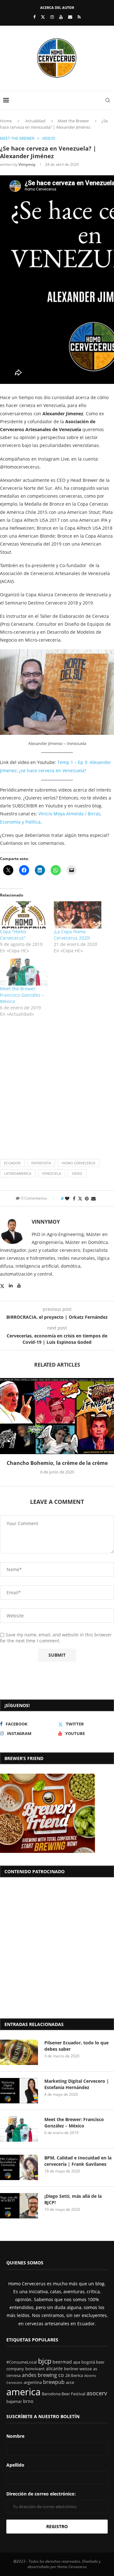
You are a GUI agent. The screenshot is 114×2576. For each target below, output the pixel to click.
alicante (54, 2369)
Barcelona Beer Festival (63, 2394)
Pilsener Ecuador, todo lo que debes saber (76, 2046)
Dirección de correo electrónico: (41, 2494)
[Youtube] (61, 17)
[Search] (108, 100)
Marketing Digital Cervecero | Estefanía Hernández (77, 2084)
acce (70, 2382)
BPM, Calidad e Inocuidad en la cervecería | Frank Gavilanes (78, 2161)
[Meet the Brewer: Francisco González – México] (24, 972)
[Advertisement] (57, 1083)
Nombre (15, 2436)
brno (28, 2401)
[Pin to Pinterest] (87, 1198)
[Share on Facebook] (74, 1198)
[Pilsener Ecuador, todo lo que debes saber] (19, 2052)
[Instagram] (52, 17)
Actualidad (35, 121)
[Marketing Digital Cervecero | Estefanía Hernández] (19, 2091)
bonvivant (35, 2369)
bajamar (14, 2401)
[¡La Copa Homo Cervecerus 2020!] (78, 915)
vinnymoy (27, 164)
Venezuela (52, 1173)
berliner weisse (78, 2369)
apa (77, 2362)
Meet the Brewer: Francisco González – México (22, 995)
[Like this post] (67, 1198)
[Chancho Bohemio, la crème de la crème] (57, 1416)
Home (6, 121)
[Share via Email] (93, 1198)
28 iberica (74, 2375)
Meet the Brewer (73, 121)
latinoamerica (18, 1173)
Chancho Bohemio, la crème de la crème (57, 1463)
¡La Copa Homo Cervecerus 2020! (72, 935)
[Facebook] (34, 17)
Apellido (15, 2465)
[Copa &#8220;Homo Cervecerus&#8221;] (24, 915)
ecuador (12, 1163)
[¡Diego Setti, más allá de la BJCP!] (19, 2206)
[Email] (70, 17)
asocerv (97, 2393)
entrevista (41, 1163)
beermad (62, 2362)
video (77, 1173)
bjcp (45, 2361)
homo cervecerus (79, 1163)
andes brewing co (43, 2375)
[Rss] (79, 17)
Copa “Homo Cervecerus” (13, 935)
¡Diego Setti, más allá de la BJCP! (73, 2199)
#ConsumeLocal (22, 2362)
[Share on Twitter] (80, 1198)
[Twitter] (43, 17)
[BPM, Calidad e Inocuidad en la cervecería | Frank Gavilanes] (19, 2167)
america (23, 2392)
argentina (33, 2382)
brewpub (54, 2382)
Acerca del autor (57, 7)
